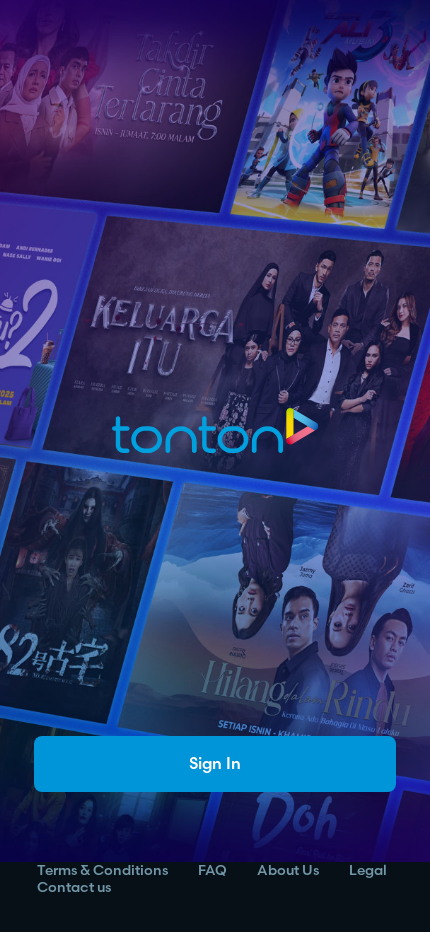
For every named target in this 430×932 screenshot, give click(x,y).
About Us (288, 870)
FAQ (212, 870)
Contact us (74, 887)
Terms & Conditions (102, 870)
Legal (368, 870)
